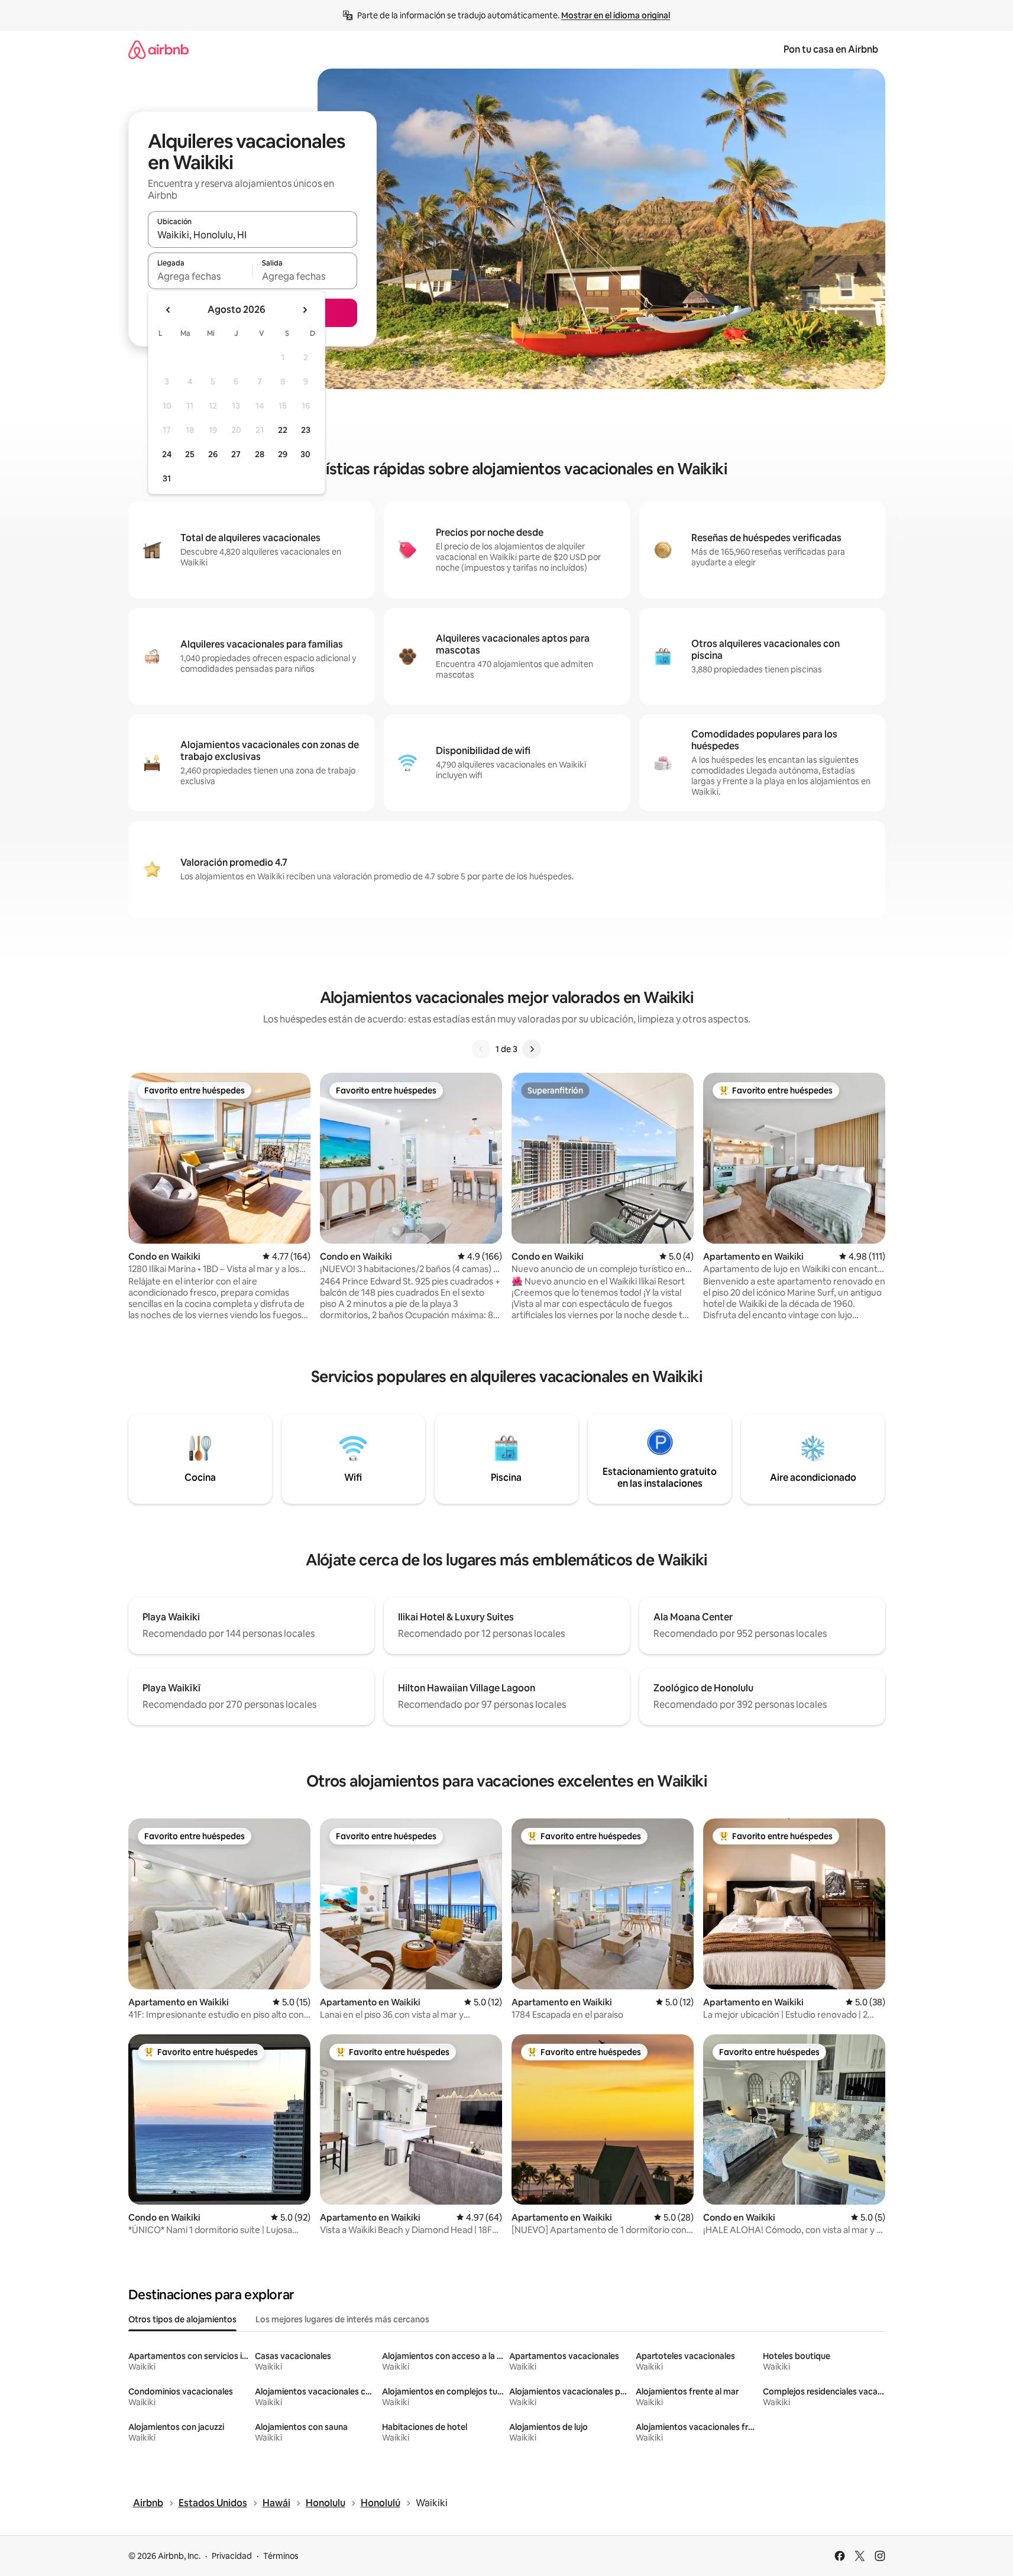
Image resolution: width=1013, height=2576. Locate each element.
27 (236, 454)
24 (167, 454)
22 (283, 430)
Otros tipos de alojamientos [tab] (182, 2319)
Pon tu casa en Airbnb (831, 49)
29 (283, 454)
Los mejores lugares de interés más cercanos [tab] (342, 2319)
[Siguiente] (532, 1049)
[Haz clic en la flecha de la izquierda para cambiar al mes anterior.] (169, 310)
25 (190, 454)
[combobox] (253, 235)
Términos (281, 2556)
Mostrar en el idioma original (616, 15)
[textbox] (200, 276)
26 (213, 454)
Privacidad (232, 2556)
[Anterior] (481, 1049)
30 (305, 454)
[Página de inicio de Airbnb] (158, 49)
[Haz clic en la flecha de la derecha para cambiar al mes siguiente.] (305, 310)
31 (167, 478)
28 (260, 454)
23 (306, 430)
